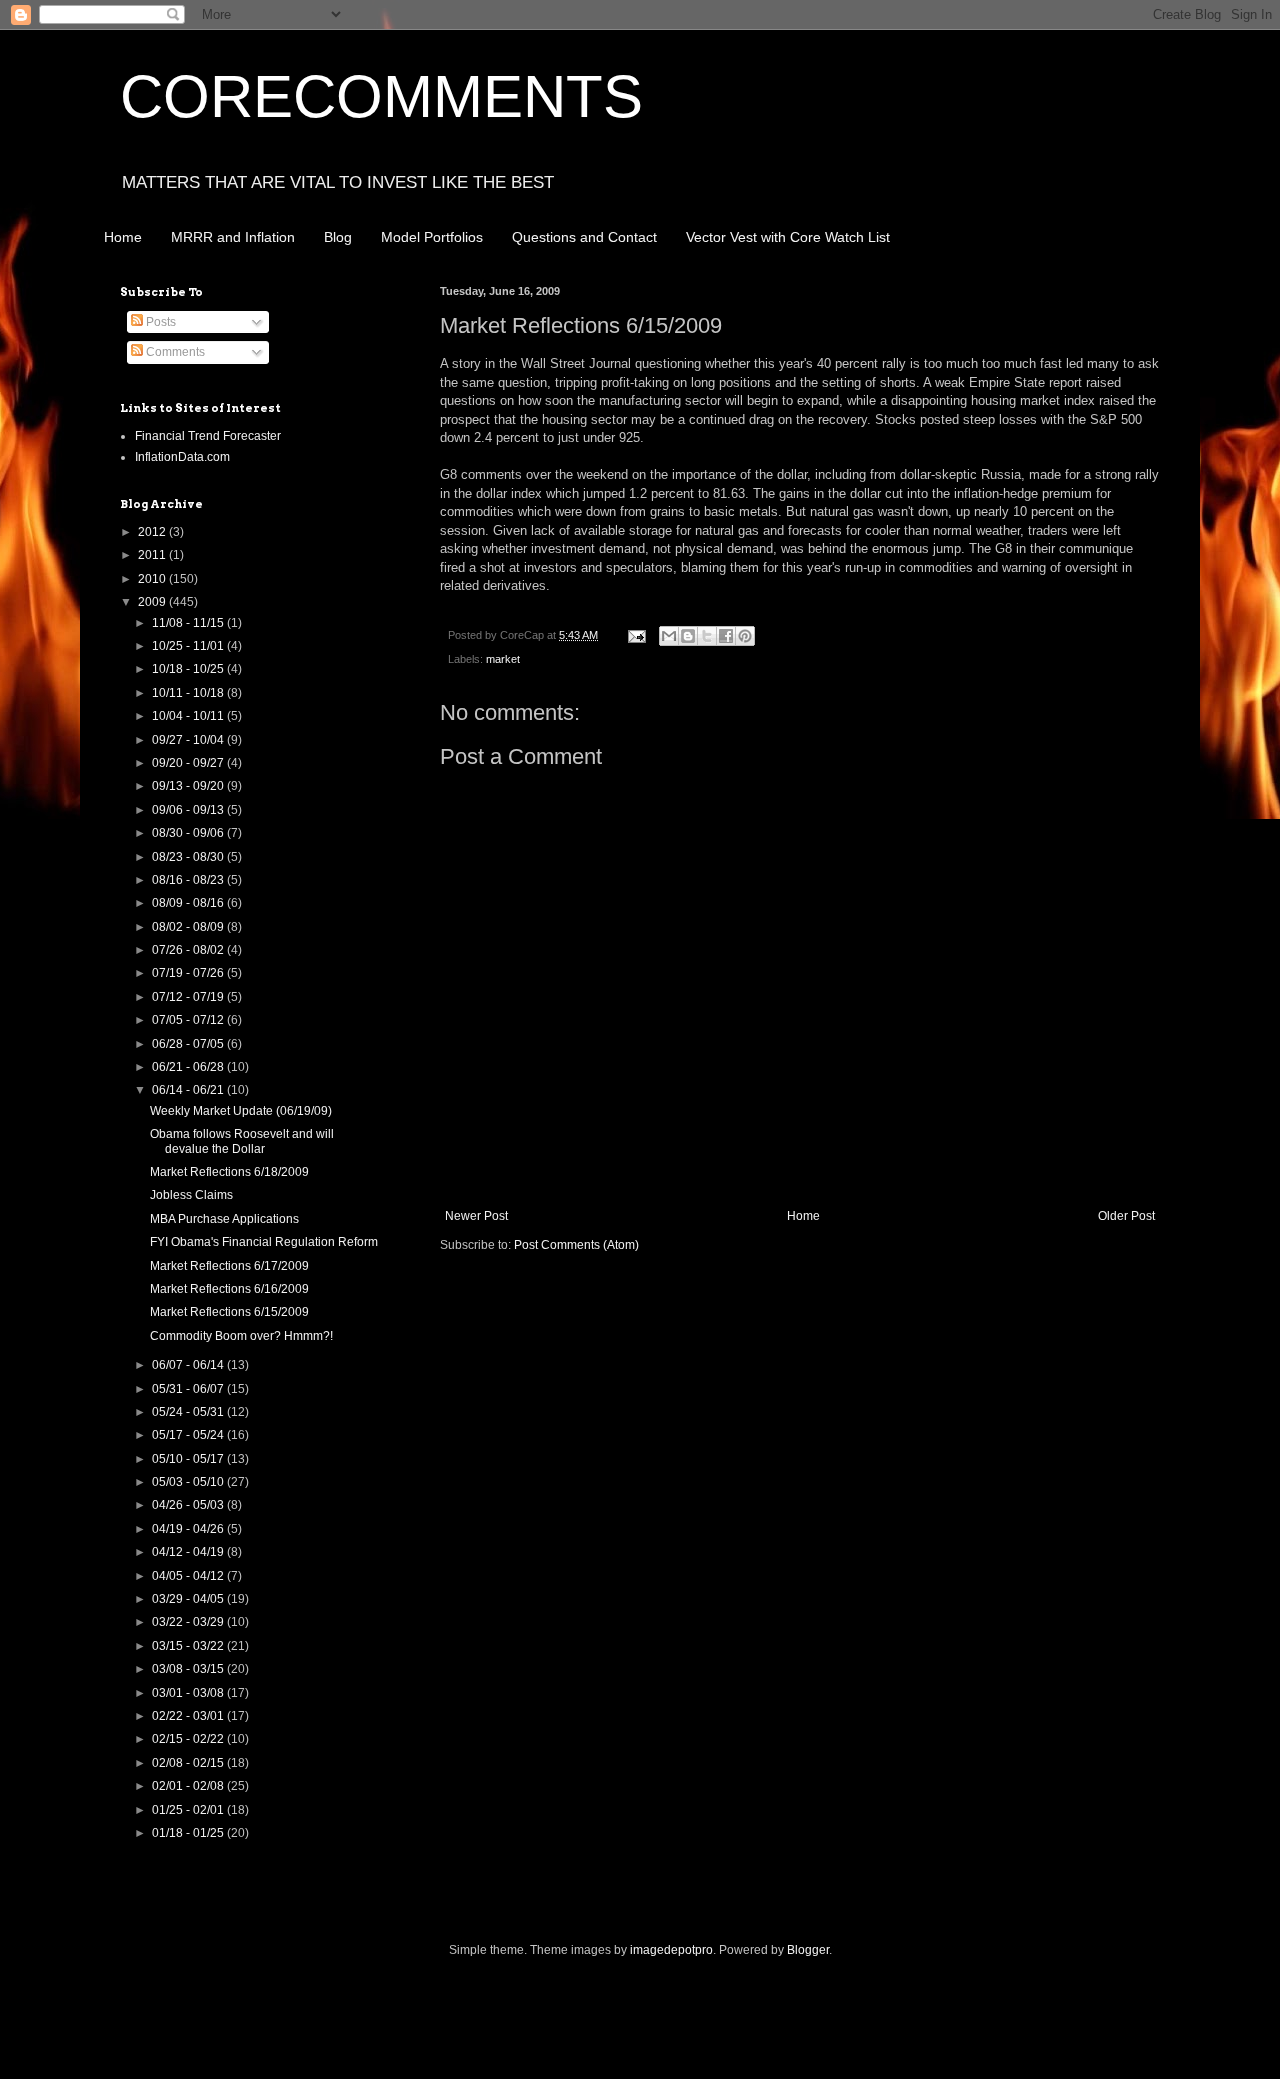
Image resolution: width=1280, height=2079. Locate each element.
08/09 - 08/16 (189, 903)
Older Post (1126, 1216)
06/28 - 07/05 (189, 1044)
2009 (153, 602)
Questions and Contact (584, 237)
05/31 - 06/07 (189, 1389)
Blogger (808, 1950)
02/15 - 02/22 (189, 1739)
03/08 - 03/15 (189, 1669)
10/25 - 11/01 (189, 646)
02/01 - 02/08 (189, 1786)
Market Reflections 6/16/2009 (229, 1289)
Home (123, 237)
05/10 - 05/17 (189, 1459)
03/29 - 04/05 (189, 1599)
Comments (174, 352)
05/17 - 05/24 (189, 1435)
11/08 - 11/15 (189, 623)
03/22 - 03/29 (189, 1622)
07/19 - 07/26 (189, 973)
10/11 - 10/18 (189, 693)
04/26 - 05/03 (189, 1505)
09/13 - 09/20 (189, 786)
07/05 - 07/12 (189, 1020)
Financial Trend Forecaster (208, 436)
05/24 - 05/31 (189, 1412)
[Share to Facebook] (726, 636)
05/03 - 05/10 (189, 1482)
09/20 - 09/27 (189, 763)
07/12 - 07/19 (189, 997)
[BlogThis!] (688, 636)
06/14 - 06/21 (189, 1090)
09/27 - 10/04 (189, 740)
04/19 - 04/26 (189, 1529)
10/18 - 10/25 (189, 669)
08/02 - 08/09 (189, 927)
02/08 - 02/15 (189, 1763)
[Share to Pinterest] (745, 636)
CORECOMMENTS (381, 96)
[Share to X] (707, 636)
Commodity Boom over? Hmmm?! (241, 1336)
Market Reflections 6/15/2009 (229, 1312)
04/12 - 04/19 (189, 1552)
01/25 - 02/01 (189, 1810)
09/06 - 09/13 (189, 810)
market (503, 659)
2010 (153, 579)
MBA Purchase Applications (224, 1219)
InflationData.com (182, 457)
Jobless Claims (191, 1195)
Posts (159, 322)
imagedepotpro (671, 1950)
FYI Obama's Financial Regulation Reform (264, 1242)
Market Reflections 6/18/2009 (229, 1172)
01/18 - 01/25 (189, 1833)
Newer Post (476, 1216)
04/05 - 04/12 (189, 1576)
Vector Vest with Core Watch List (788, 237)
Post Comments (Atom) (576, 1245)
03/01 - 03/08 (189, 1693)
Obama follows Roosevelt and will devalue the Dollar (242, 1141)
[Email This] (669, 636)
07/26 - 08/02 (189, 950)
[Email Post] (636, 635)
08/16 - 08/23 (189, 880)
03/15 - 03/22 (189, 1646)
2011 (153, 555)
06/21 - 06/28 (189, 1067)
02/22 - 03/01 (189, 1716)
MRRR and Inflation (233, 237)
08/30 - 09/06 (189, 833)
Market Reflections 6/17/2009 (229, 1266)
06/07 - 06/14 (189, 1365)
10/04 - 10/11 (189, 716)
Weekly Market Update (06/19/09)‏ (241, 1111)
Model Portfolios (432, 237)
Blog (338, 237)
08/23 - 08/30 (189, 857)
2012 (153, 532)
